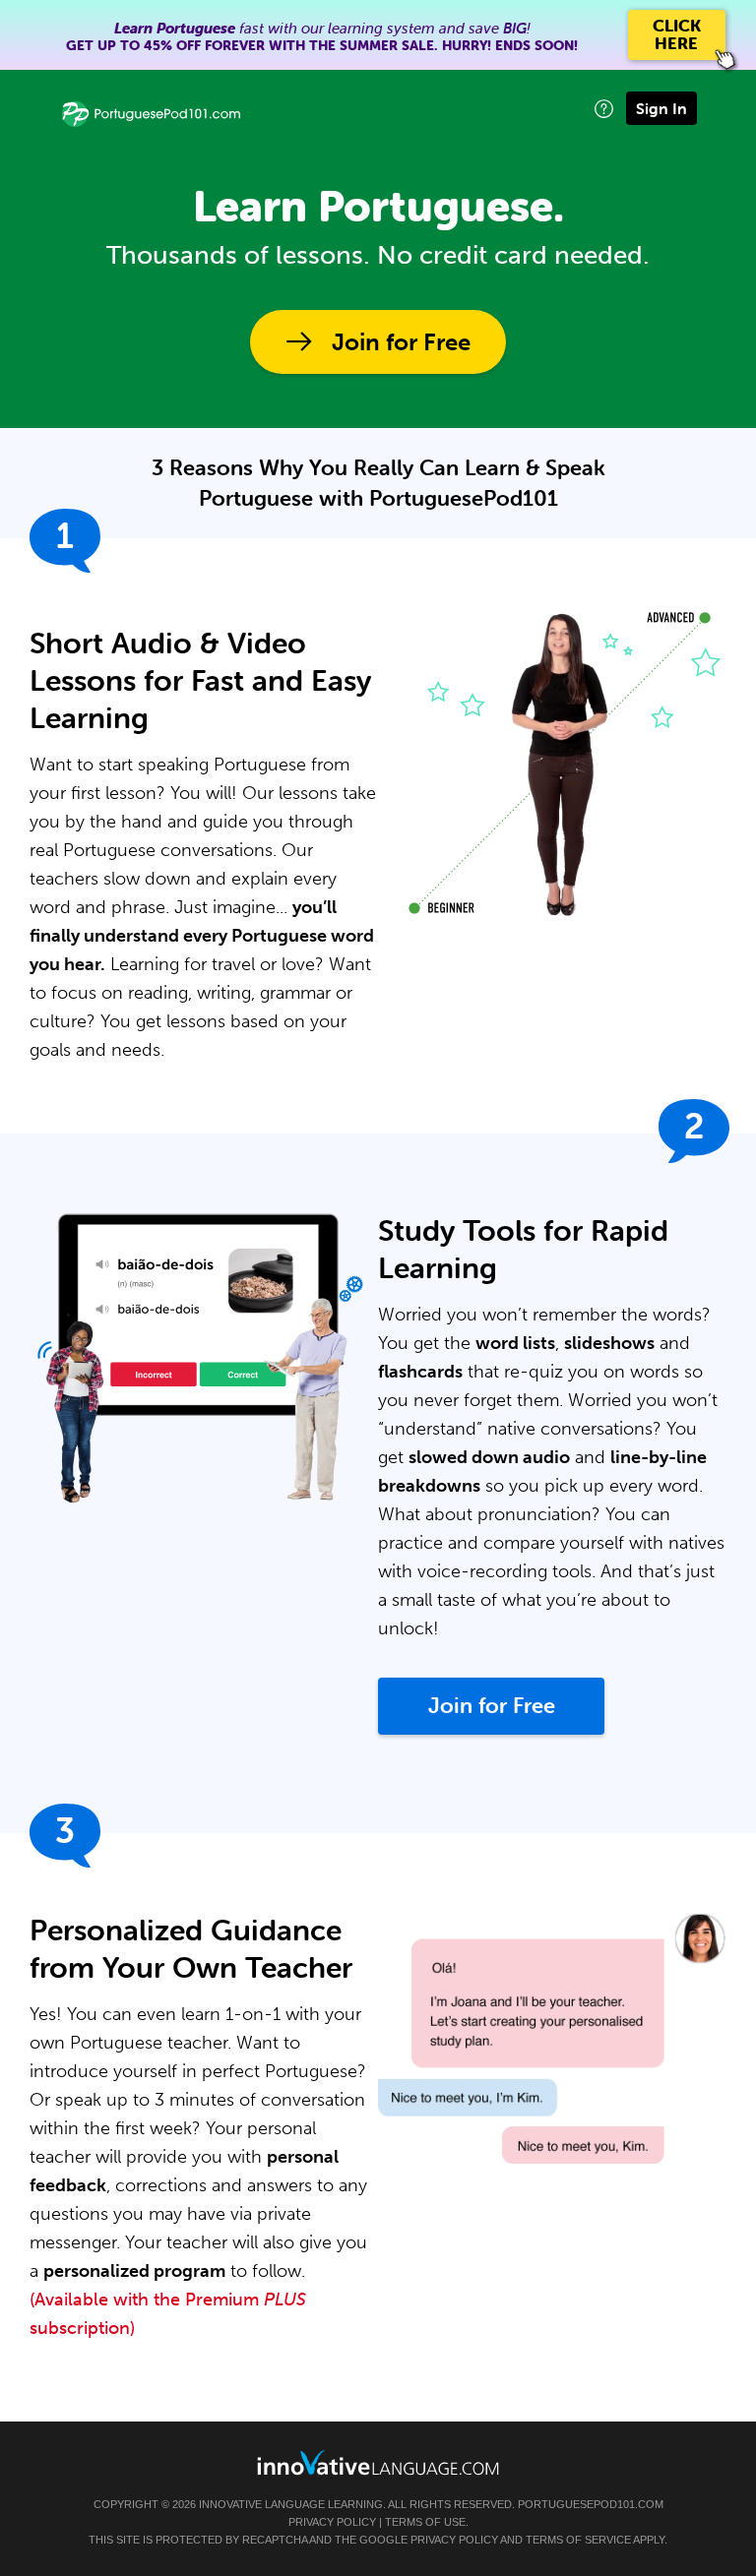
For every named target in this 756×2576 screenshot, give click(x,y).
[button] (604, 109)
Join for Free (401, 342)
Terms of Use (425, 2522)
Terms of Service (578, 2540)
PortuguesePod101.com (591, 2504)
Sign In (661, 108)
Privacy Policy (332, 2522)
